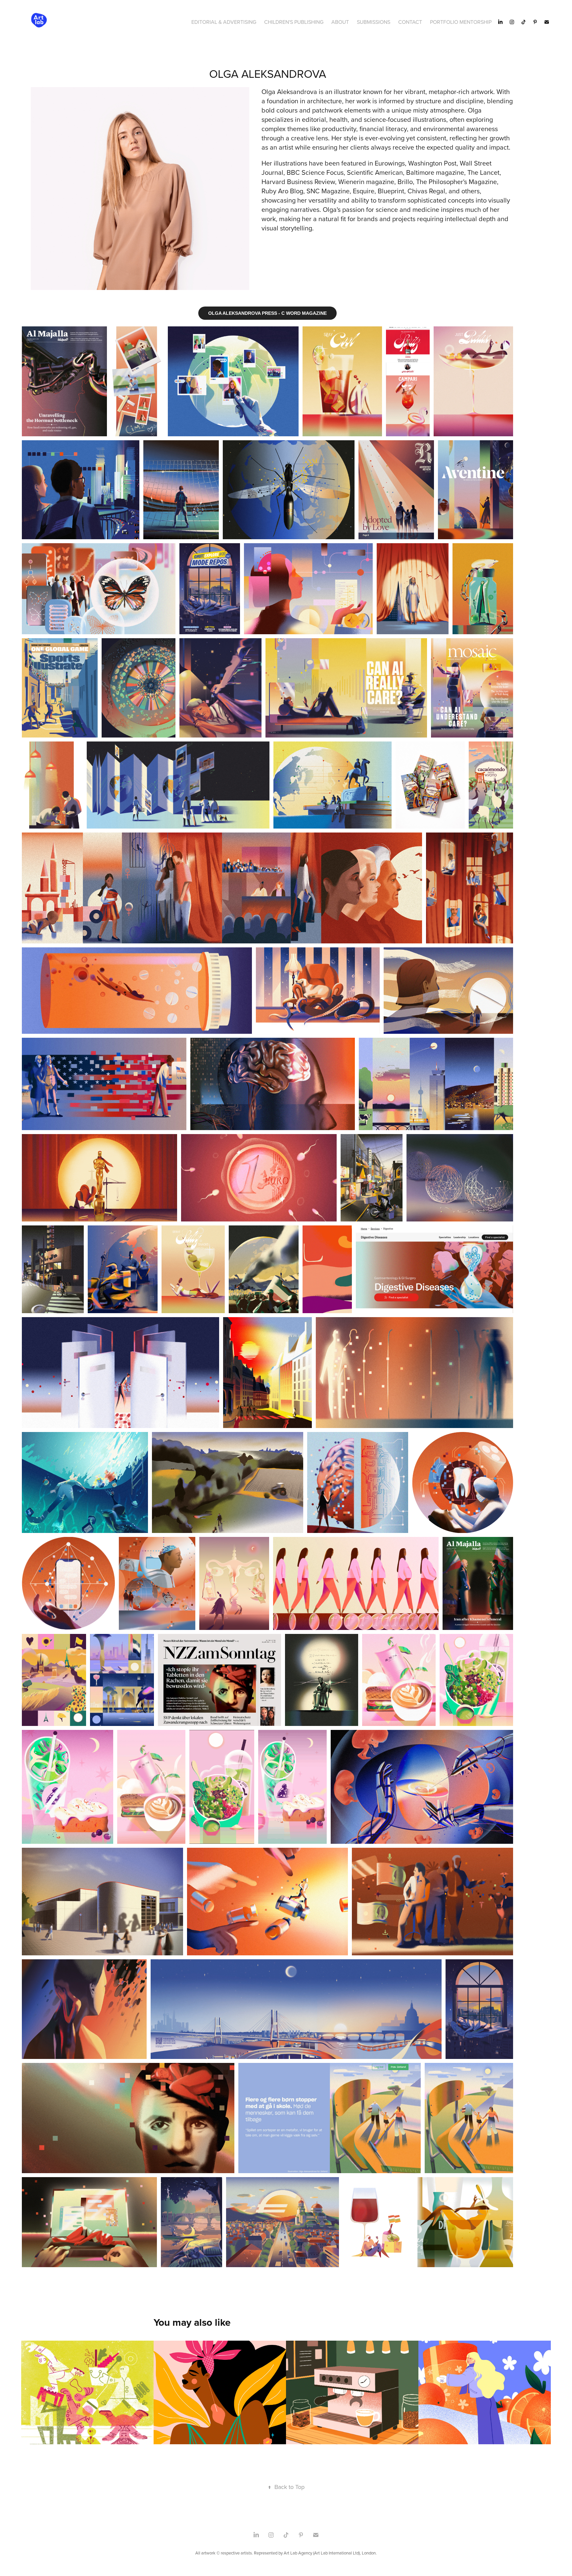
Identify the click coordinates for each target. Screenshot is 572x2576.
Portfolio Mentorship (461, 22)
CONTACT (410, 22)
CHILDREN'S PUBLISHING (294, 22)
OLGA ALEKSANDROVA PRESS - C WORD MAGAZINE (267, 313)
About (340, 22)
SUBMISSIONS (374, 22)
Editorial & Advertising (224, 22)
